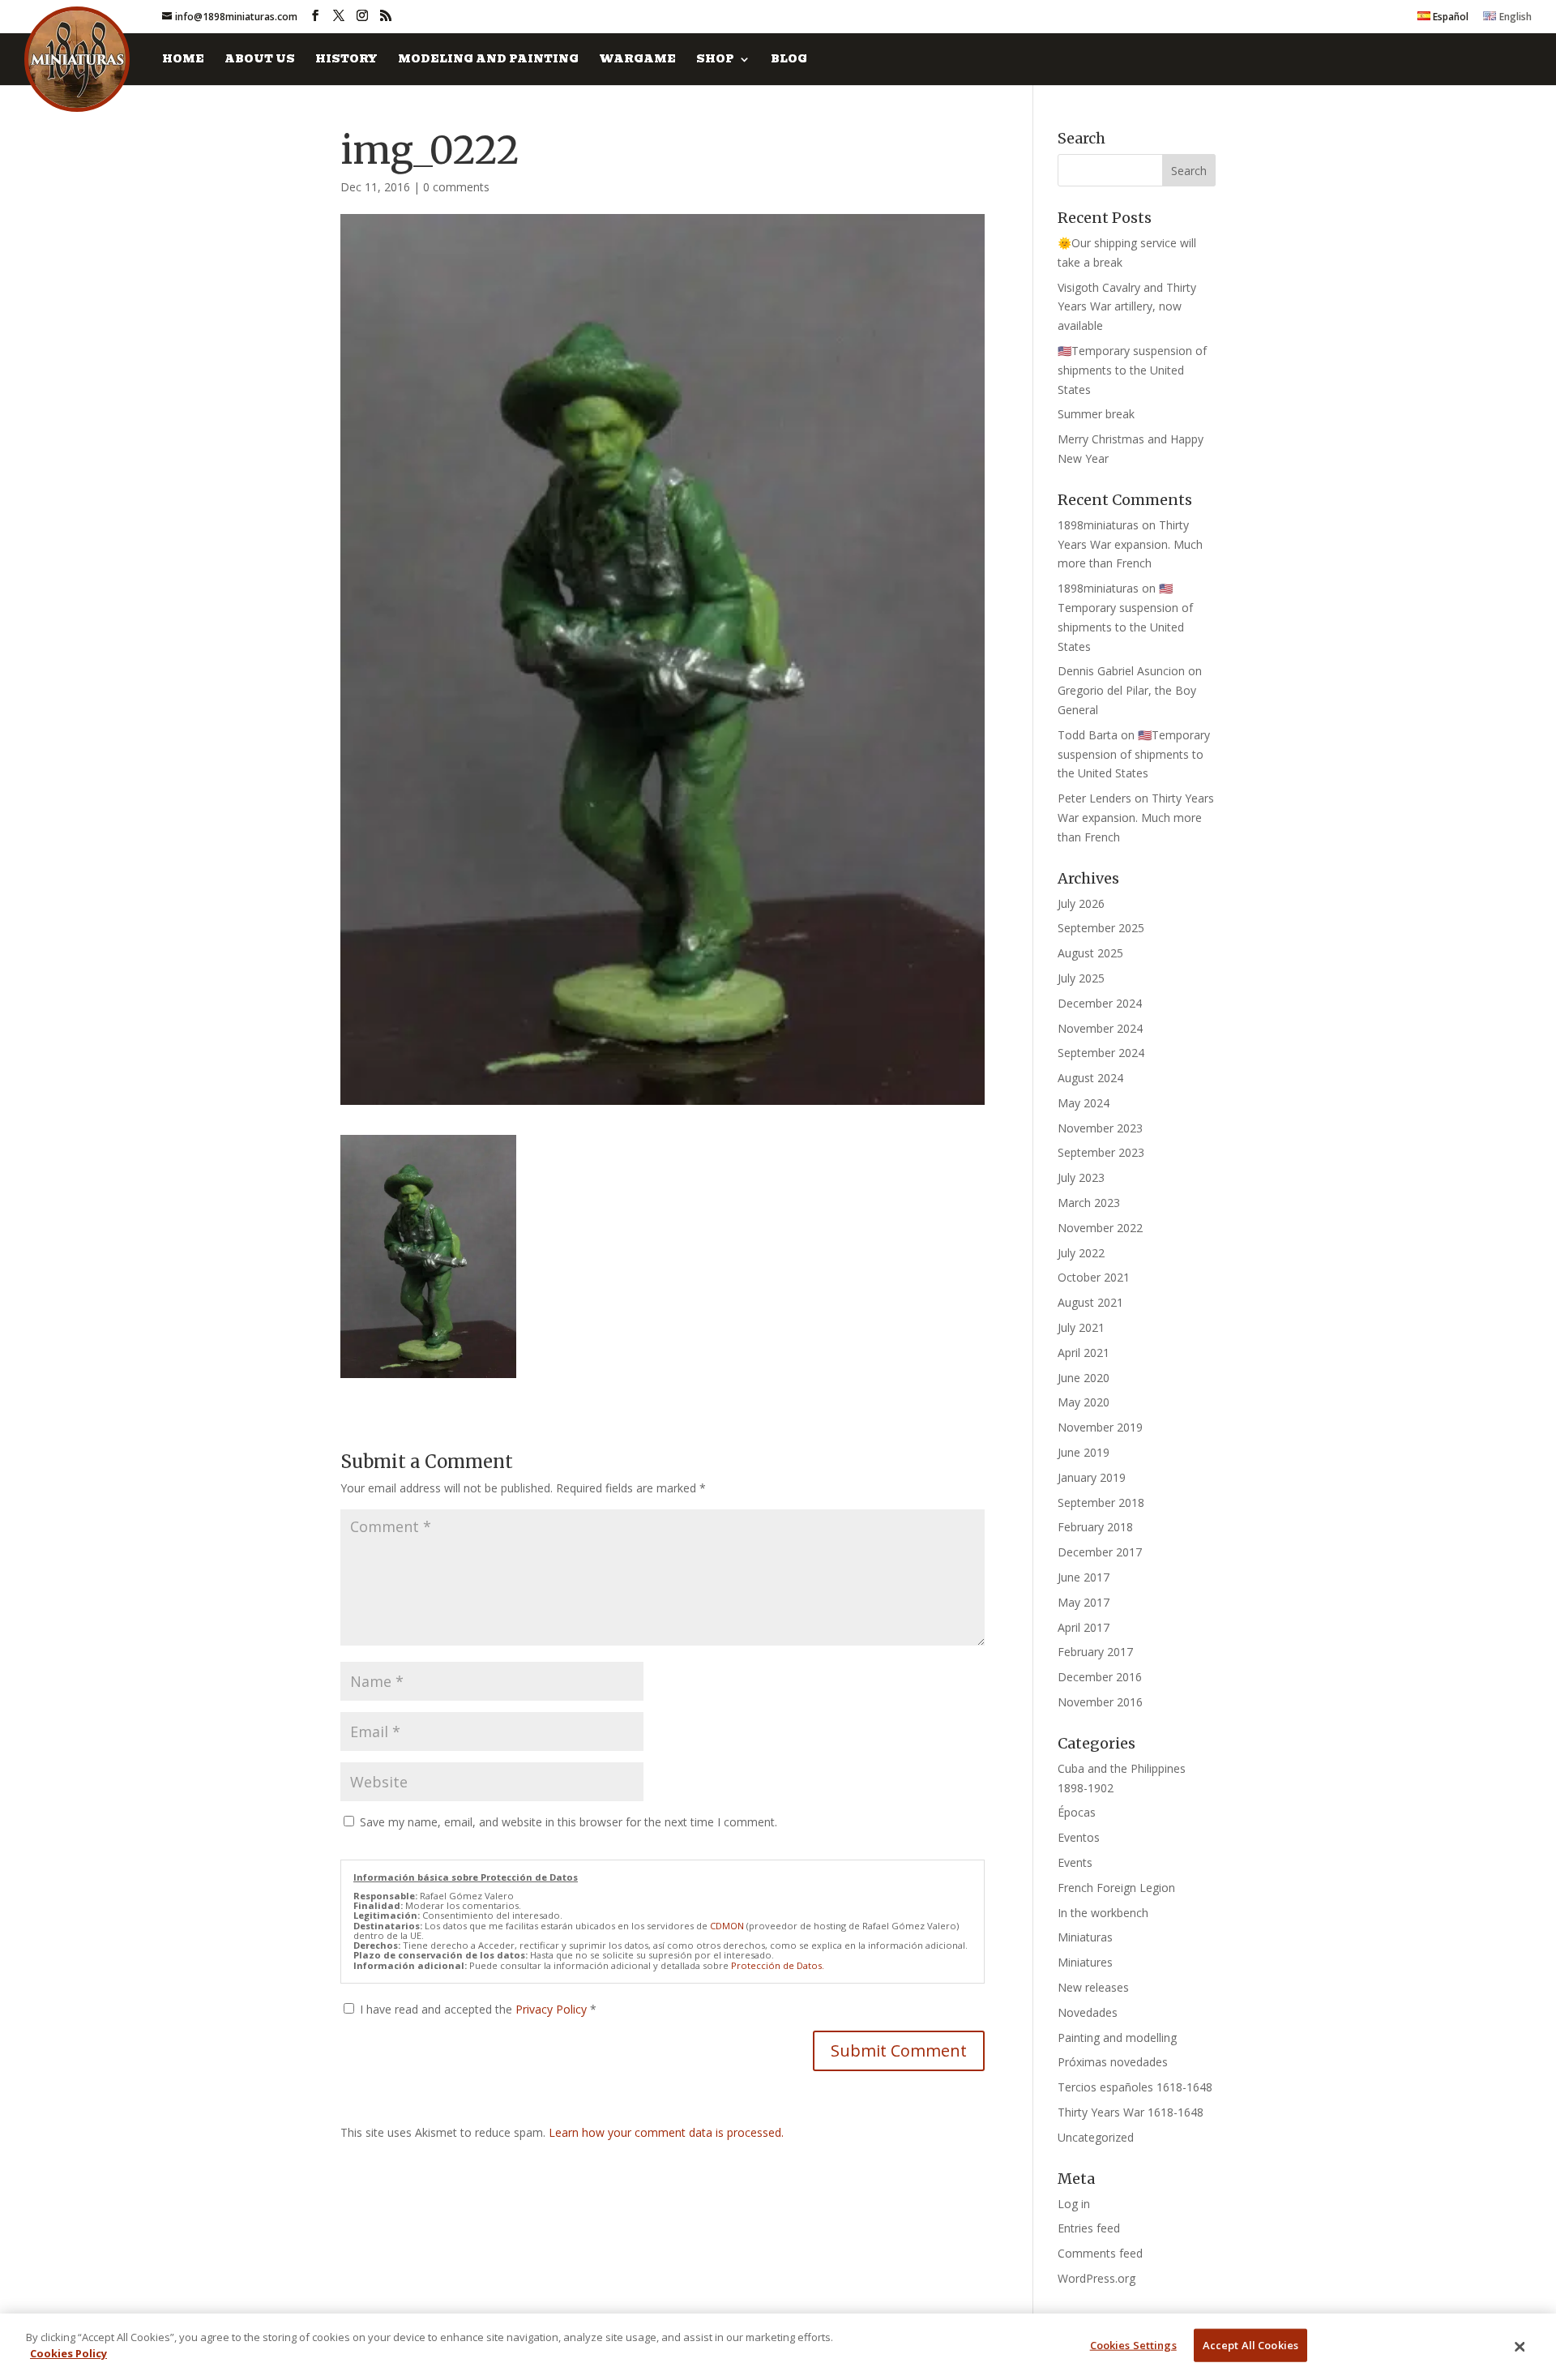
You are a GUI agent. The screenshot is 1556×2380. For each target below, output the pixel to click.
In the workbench (1103, 1913)
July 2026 (1081, 903)
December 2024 (1100, 1003)
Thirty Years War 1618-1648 (1131, 2112)
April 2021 (1084, 1353)
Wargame (637, 60)
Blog (789, 60)
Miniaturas (1085, 1937)
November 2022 (1100, 1228)
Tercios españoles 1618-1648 (1135, 2087)
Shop (715, 60)
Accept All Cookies (1250, 2345)
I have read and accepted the (478, 2009)
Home (183, 60)
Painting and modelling (1117, 2038)
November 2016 (1100, 1702)
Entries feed (1089, 2228)
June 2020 (1084, 1378)
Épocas (1077, 1812)
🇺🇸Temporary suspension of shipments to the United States (1132, 370)
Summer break (1096, 414)
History (346, 60)
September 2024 (1101, 1053)
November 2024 (1100, 1028)
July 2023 (1081, 1177)
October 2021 (1094, 1277)
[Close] (1520, 2347)
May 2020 (1084, 1402)
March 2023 (1089, 1203)
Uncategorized (1096, 2137)
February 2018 (1095, 1527)
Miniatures (1085, 1962)
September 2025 (1101, 928)
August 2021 (1090, 1302)
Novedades (1088, 2012)
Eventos (1079, 1837)
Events (1075, 1862)
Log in (1074, 2204)
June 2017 (1084, 1577)
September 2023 (1101, 1152)
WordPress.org (1096, 2278)
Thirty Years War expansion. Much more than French (1130, 544)
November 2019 (1100, 1427)
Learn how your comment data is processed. (666, 2132)
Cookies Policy (68, 2352)
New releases (1093, 1987)
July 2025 (1081, 978)
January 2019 (1092, 1477)
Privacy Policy (553, 2009)
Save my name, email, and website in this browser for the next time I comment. (569, 1822)
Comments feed (1100, 2253)
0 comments (456, 187)
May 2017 (1084, 1602)
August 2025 (1090, 953)
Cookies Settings (1133, 2345)
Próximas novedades (1113, 2062)
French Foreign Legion (1116, 1888)
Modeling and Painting (488, 60)
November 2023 (1100, 1128)
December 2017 (1100, 1552)
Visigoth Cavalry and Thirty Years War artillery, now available (1127, 307)
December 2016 (1100, 1677)
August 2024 (1090, 1078)
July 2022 (1081, 1253)
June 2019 (1084, 1452)
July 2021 (1081, 1327)
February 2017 (1095, 1652)
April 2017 (1084, 1627)
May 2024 (1084, 1103)
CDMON (727, 1926)
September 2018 (1101, 1502)
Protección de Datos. (778, 1965)
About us (260, 60)
